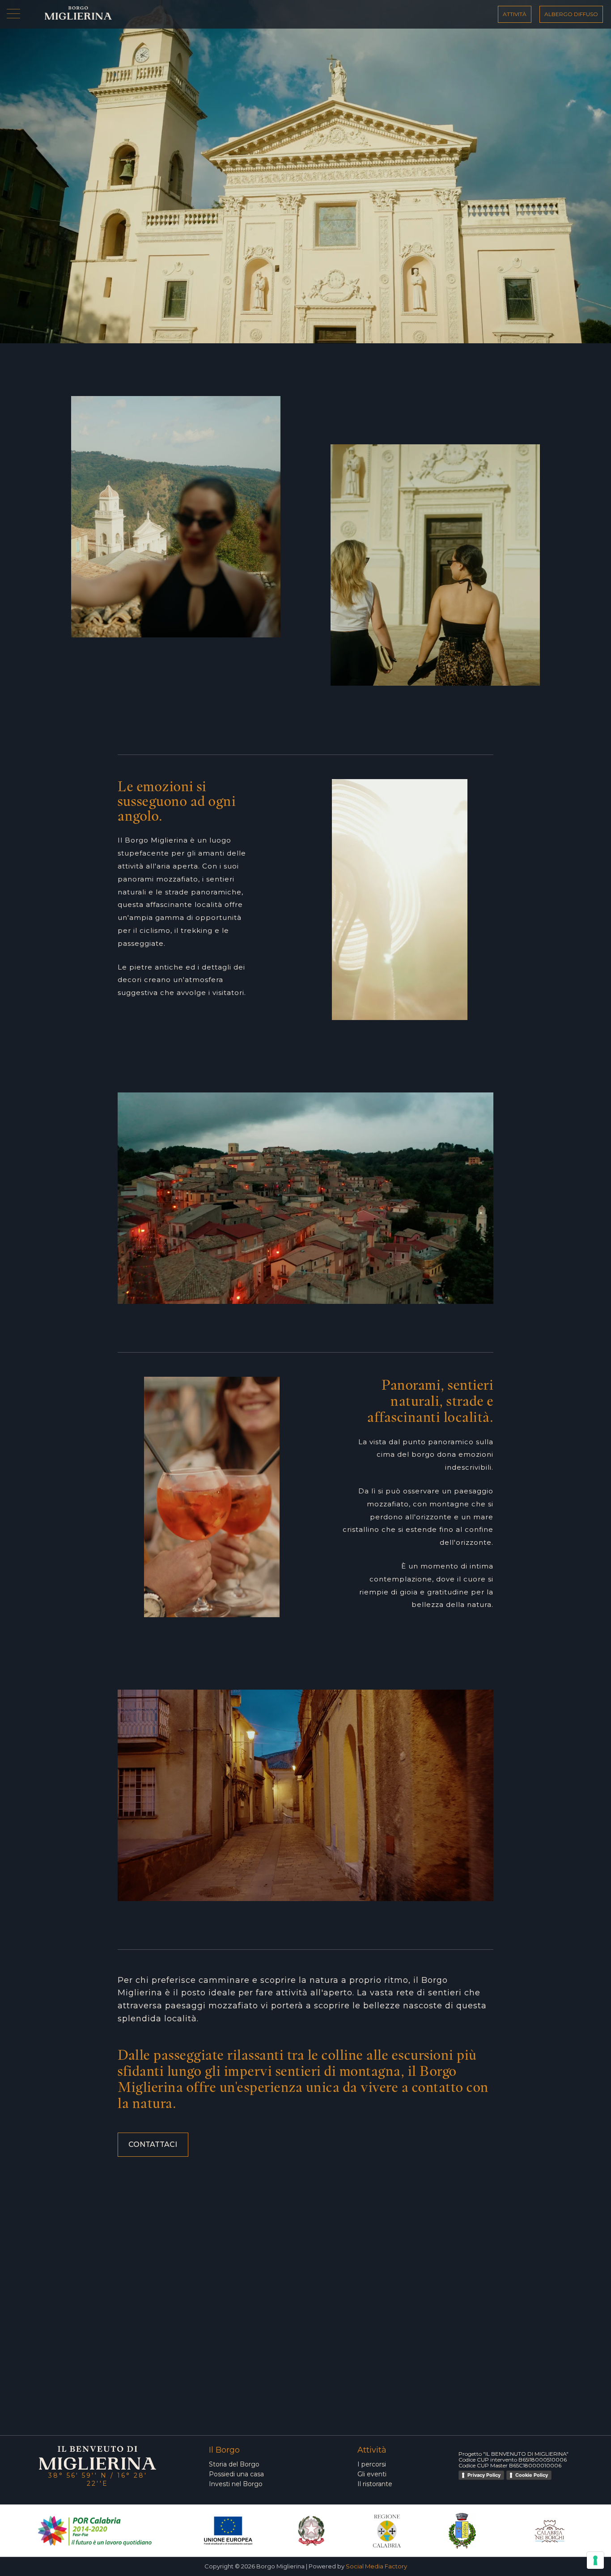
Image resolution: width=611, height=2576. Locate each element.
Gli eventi (372, 2474)
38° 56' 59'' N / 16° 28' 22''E (98, 2479)
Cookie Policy (532, 2475)
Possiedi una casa (236, 2474)
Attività (515, 14)
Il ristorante (375, 2484)
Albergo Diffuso (571, 14)
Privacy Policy (484, 2475)
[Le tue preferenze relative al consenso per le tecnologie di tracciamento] (595, 2560)
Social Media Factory (376, 2566)
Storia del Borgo (234, 2464)
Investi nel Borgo (236, 2484)
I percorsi (372, 2464)
